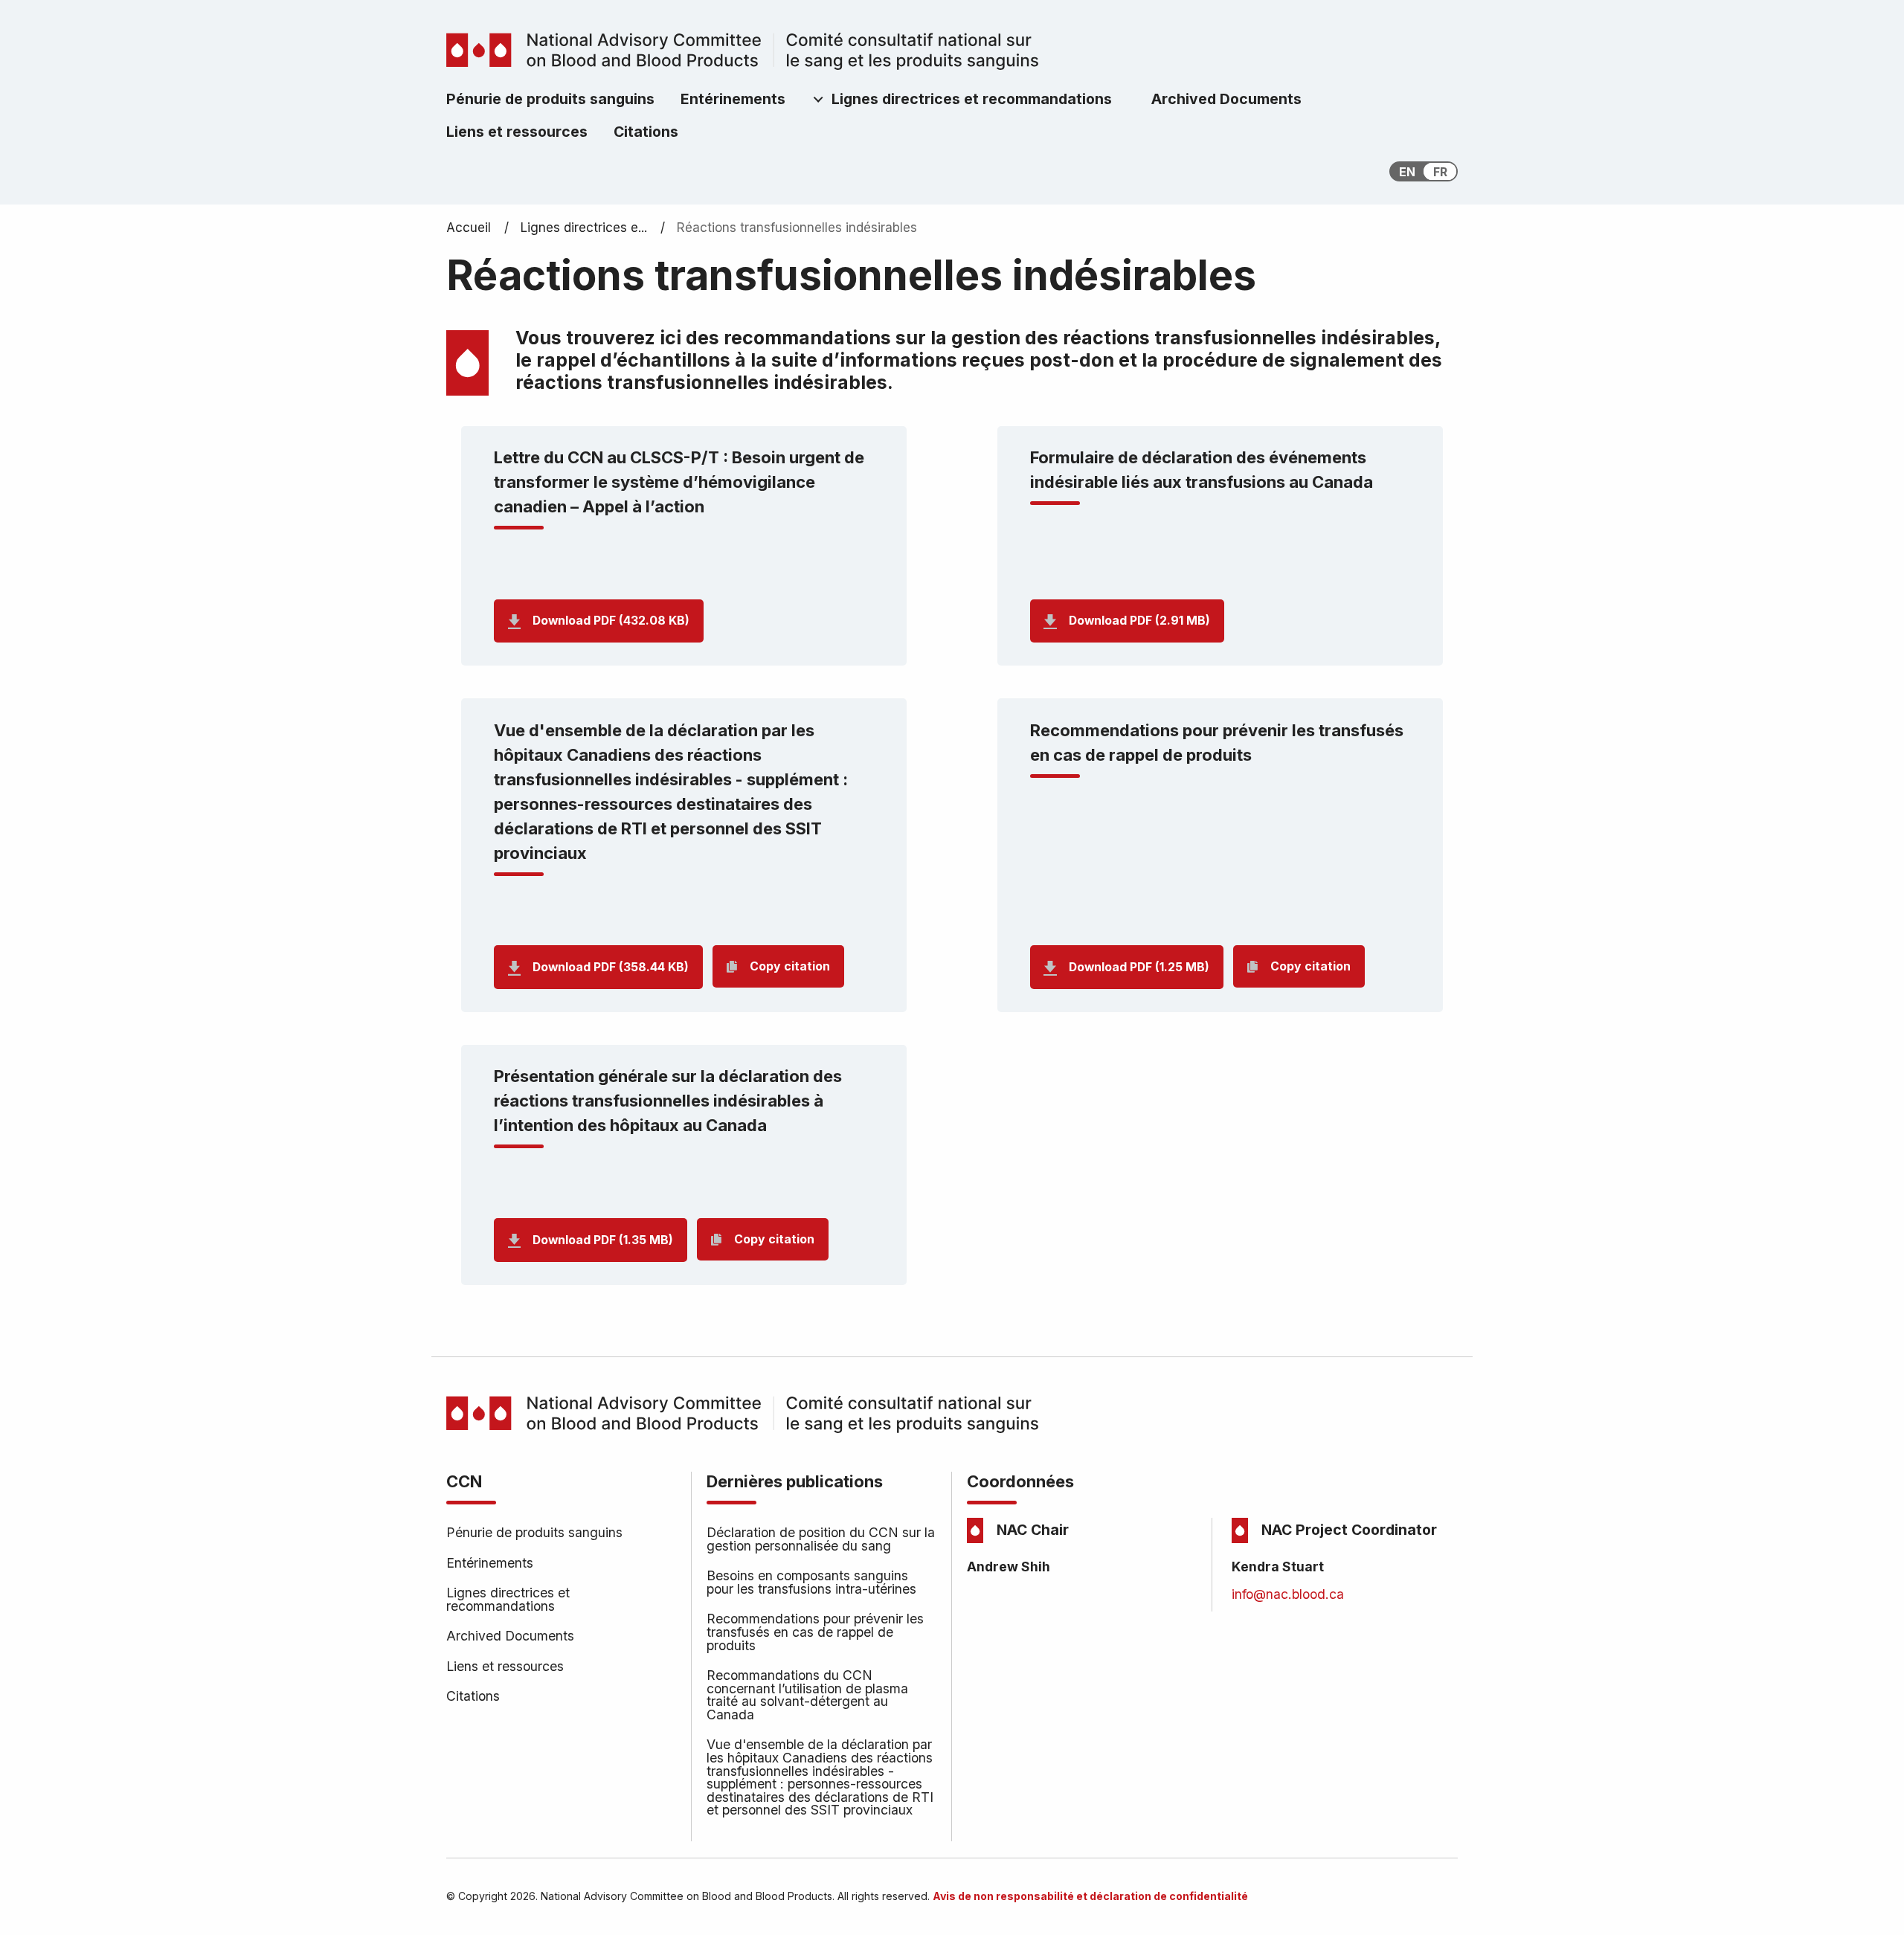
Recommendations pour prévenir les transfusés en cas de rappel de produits (815, 1632)
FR (1440, 172)
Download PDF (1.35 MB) (603, 1240)
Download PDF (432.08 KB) (611, 621)
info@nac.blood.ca (1288, 1594)
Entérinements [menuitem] (733, 99)
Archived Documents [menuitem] (1226, 99)
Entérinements (490, 1563)
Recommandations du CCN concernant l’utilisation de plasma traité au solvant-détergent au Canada (807, 1695)
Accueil (469, 228)
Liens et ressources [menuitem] (517, 132)
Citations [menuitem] (646, 132)
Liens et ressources (505, 1666)
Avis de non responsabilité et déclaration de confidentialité (1090, 1896)
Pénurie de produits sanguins (534, 1532)
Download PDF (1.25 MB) (1139, 967)
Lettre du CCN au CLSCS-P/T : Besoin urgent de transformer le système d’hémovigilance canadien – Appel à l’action (679, 482)
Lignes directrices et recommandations (508, 1599)
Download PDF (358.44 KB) (611, 967)
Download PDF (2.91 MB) (1139, 621)
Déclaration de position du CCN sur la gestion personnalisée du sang (821, 1539)
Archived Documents (510, 1636)
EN (1407, 172)
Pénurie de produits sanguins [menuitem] (550, 99)
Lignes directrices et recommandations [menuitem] (972, 99)
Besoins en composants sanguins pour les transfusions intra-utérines (811, 1582)
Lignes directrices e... (584, 228)
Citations (473, 1696)
